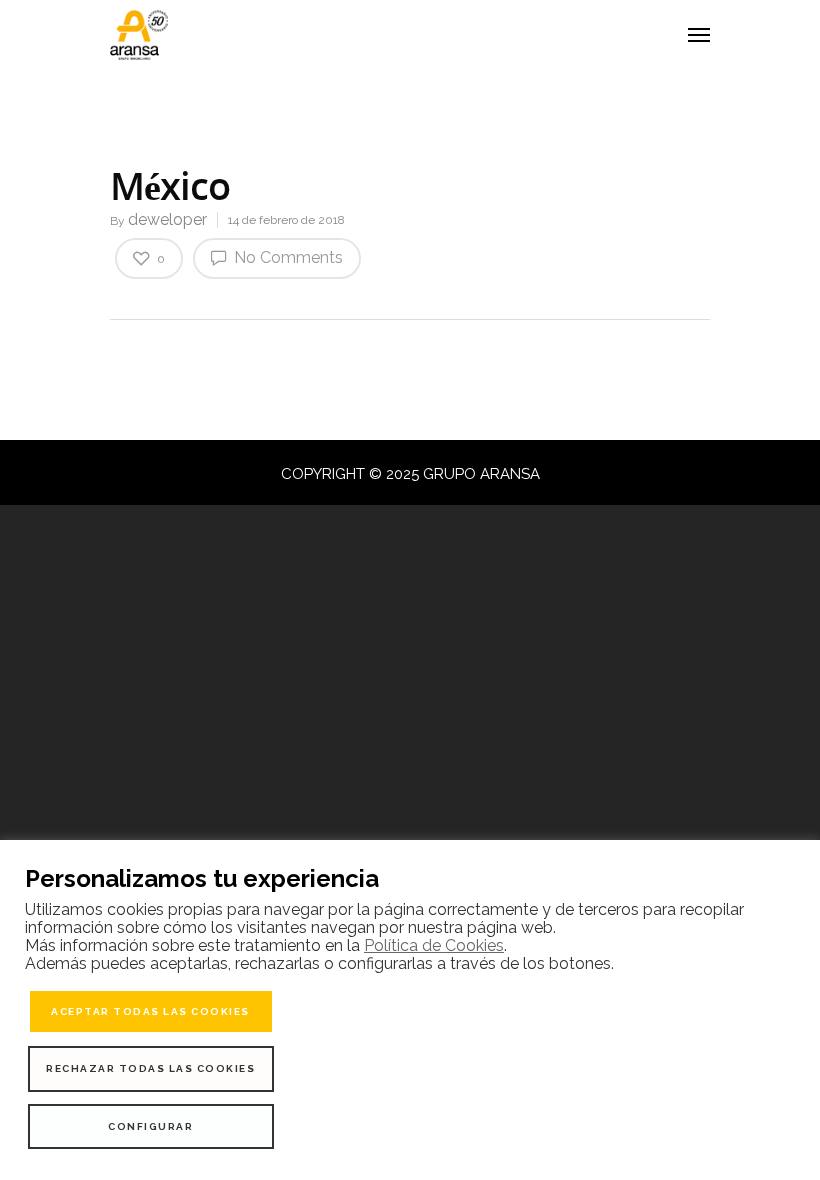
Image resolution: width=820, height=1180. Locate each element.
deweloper (167, 219)
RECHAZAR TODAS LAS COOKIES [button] (150, 1068)
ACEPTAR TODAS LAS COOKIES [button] (150, 1011)
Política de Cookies (434, 945)
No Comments (286, 257)
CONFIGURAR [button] (150, 1126)
